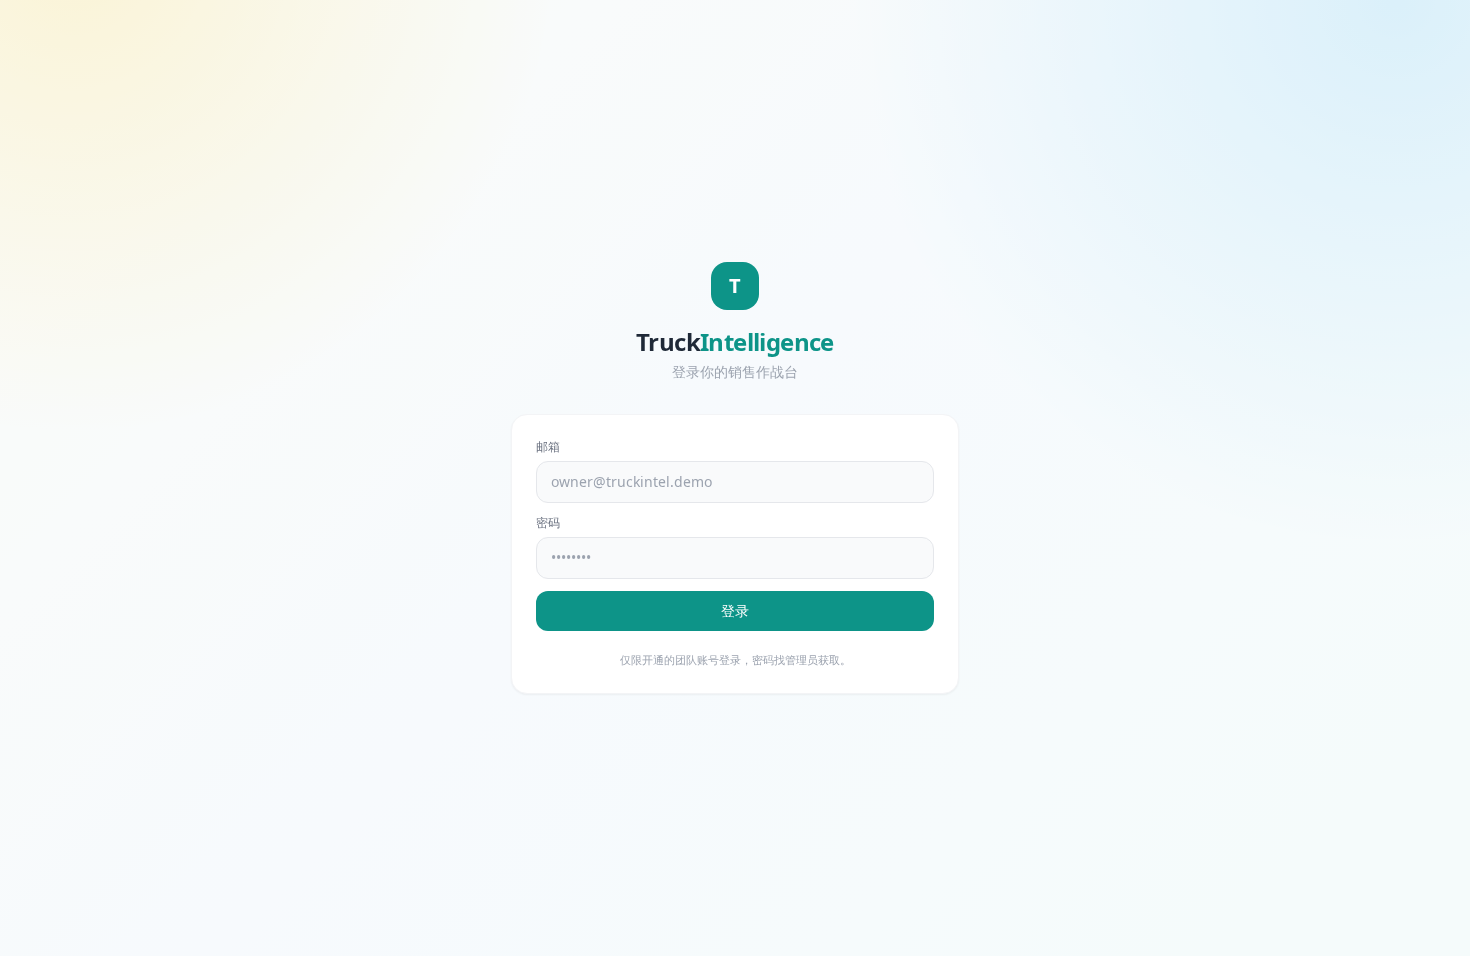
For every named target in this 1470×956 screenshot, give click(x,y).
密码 (548, 523)
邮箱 (548, 447)
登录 (735, 610)
